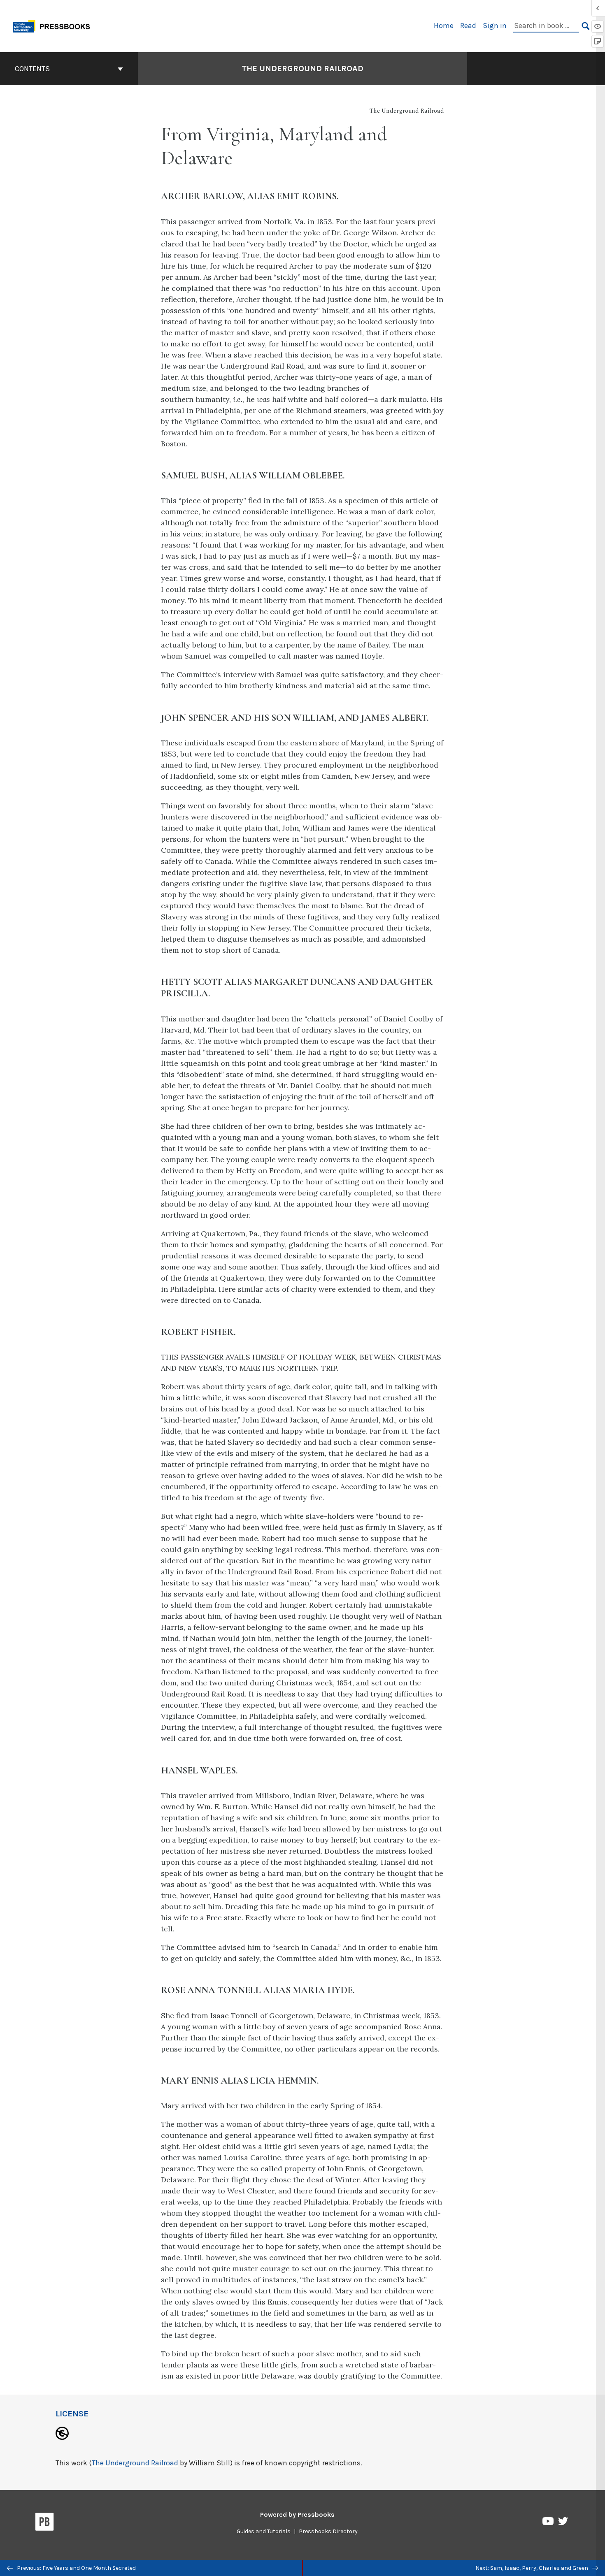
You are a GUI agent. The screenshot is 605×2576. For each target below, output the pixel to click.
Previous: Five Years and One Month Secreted (76, 2568)
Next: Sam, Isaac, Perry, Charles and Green (532, 2568)
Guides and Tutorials (264, 2531)
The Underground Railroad (302, 68)
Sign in (495, 26)
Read (468, 26)
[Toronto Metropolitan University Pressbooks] (54, 25)
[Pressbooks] (45, 2523)
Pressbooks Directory (328, 2531)
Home (444, 26)
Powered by (297, 2515)
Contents (32, 69)
